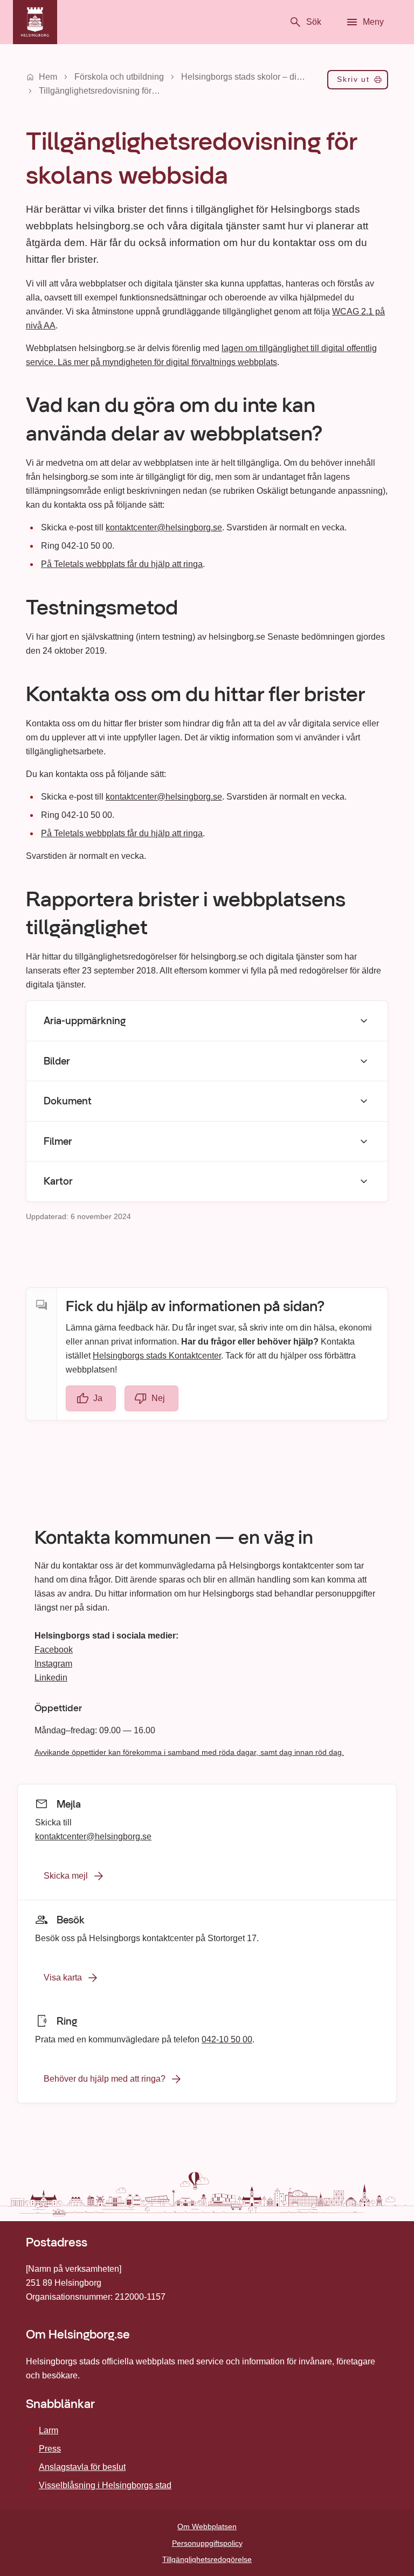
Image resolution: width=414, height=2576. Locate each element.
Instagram (53, 1664)
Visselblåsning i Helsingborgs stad (105, 2485)
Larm (49, 2430)
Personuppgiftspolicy (207, 2543)
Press (50, 2449)
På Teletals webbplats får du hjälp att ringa (122, 564)
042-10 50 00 (227, 2039)
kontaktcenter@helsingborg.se (164, 527)
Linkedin (51, 1678)
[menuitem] (358, 82)
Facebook (54, 1650)
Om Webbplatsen (207, 2526)
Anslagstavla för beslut (82, 2467)
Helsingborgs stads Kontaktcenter (157, 1356)
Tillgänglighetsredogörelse (207, 2559)
